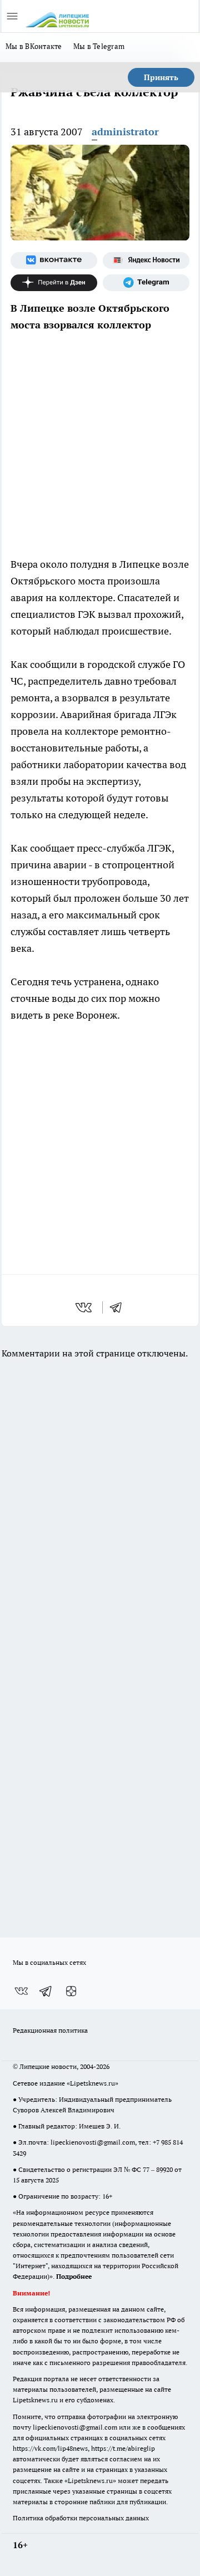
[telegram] (119, 1307)
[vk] (85, 1307)
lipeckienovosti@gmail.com (93, 2142)
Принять (161, 77)
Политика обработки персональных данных (81, 2518)
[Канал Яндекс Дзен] (54, 283)
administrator (125, 132)
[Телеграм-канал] (146, 283)
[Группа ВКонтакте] (54, 260)
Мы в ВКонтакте (34, 46)
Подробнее (74, 2276)
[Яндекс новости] (146, 260)
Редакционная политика (50, 2030)
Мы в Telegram (99, 46)
